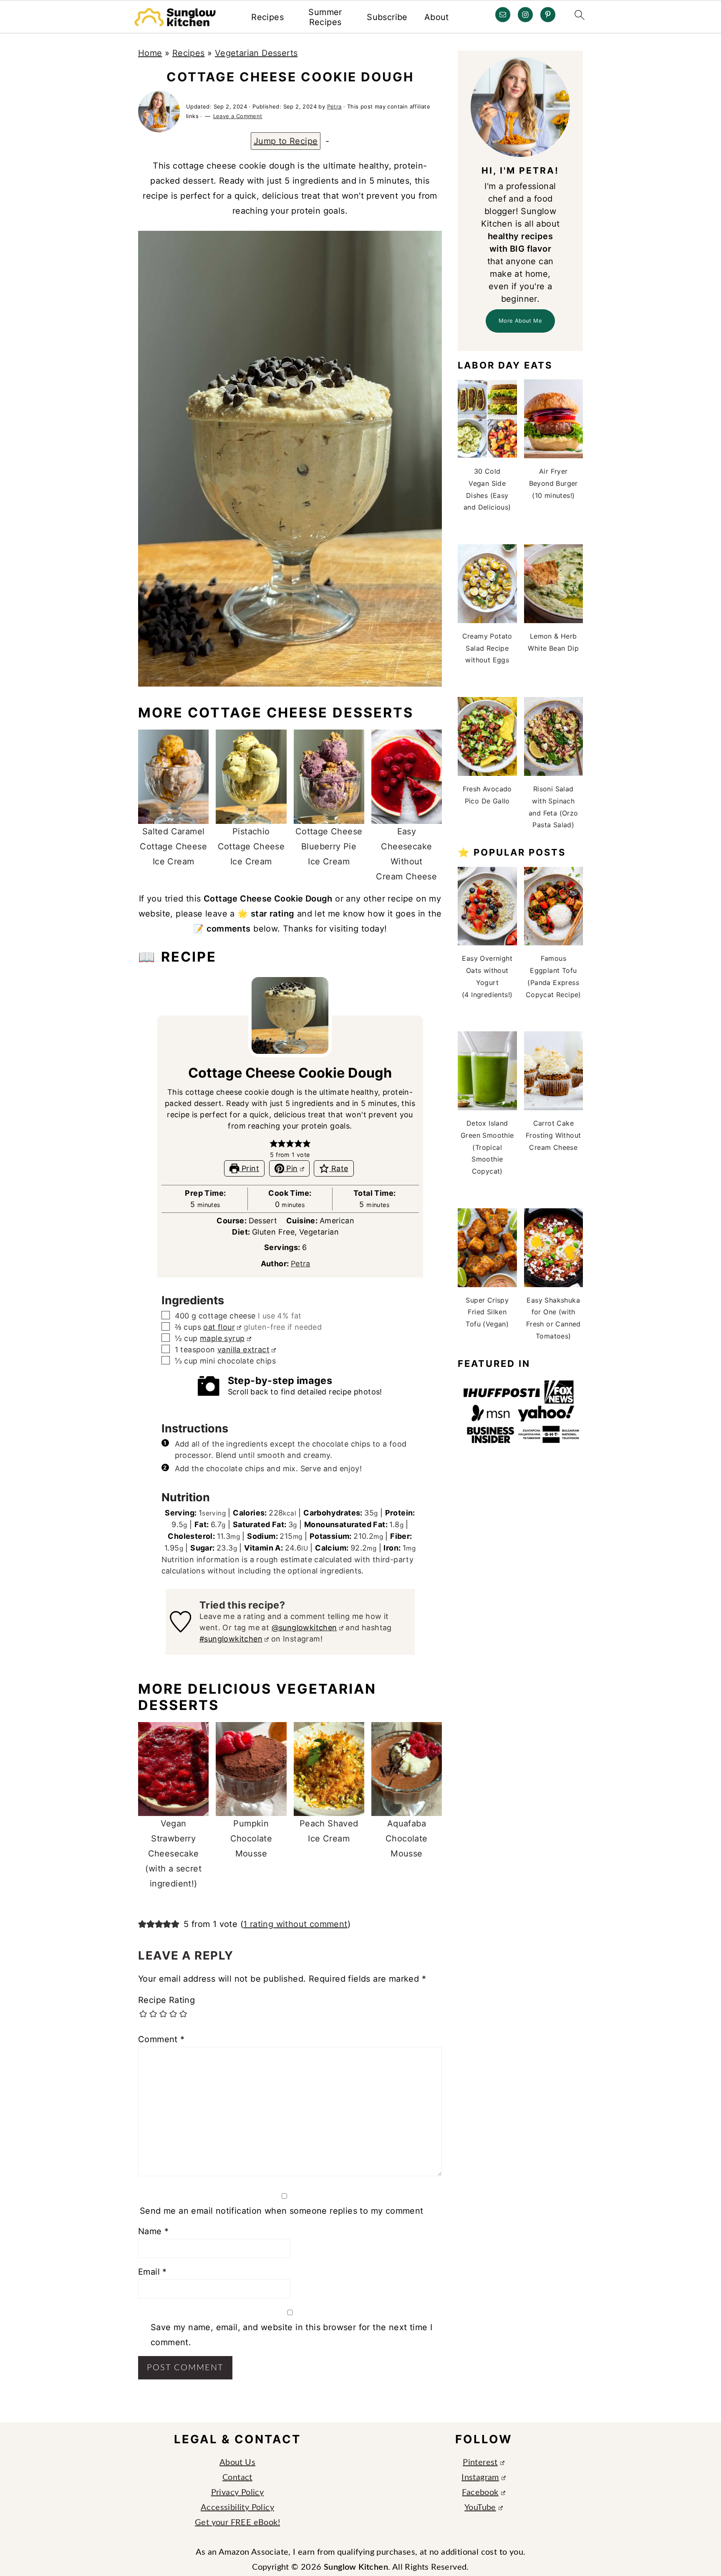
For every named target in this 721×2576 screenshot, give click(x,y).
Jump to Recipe (286, 141)
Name (153, 2231)
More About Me (520, 321)
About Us (237, 2462)
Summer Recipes (325, 17)
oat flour (219, 1327)
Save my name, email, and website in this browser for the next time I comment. (291, 2335)
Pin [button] (291, 1168)
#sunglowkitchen (231, 1639)
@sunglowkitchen (304, 1628)
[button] (274, 1143)
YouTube (480, 2508)
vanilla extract (243, 1350)
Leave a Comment (238, 116)
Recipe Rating (166, 2000)
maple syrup (222, 1338)
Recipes (267, 17)
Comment (161, 2039)
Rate (339, 1168)
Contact (237, 2478)
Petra (301, 1264)
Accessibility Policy (237, 2508)
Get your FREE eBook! (237, 2523)
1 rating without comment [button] (295, 1924)
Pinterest (480, 2462)
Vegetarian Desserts (256, 53)
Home (150, 53)
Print (249, 1168)
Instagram (480, 2478)
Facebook (480, 2493)
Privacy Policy (238, 2493)
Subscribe (387, 17)
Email (153, 2272)
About (437, 17)
